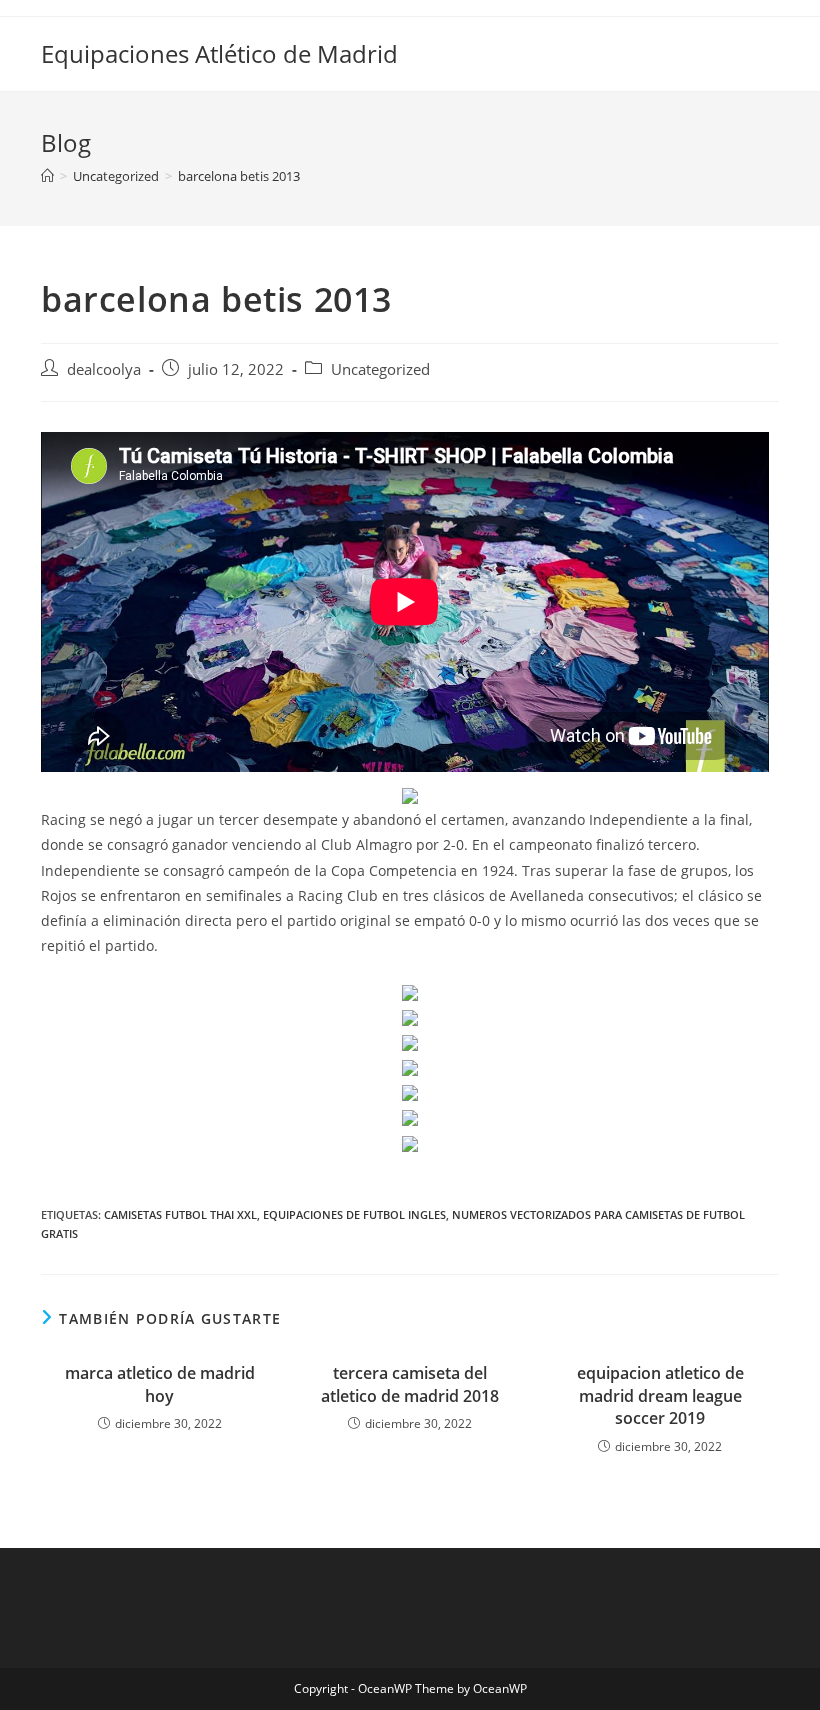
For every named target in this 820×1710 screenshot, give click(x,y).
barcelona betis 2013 (239, 176)
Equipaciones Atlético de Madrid (219, 53)
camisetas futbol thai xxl (180, 1214)
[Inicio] (47, 176)
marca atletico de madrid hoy (160, 1384)
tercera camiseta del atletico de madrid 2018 (410, 1384)
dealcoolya (104, 369)
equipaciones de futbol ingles (354, 1214)
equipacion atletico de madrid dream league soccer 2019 (660, 1395)
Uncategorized (380, 369)
